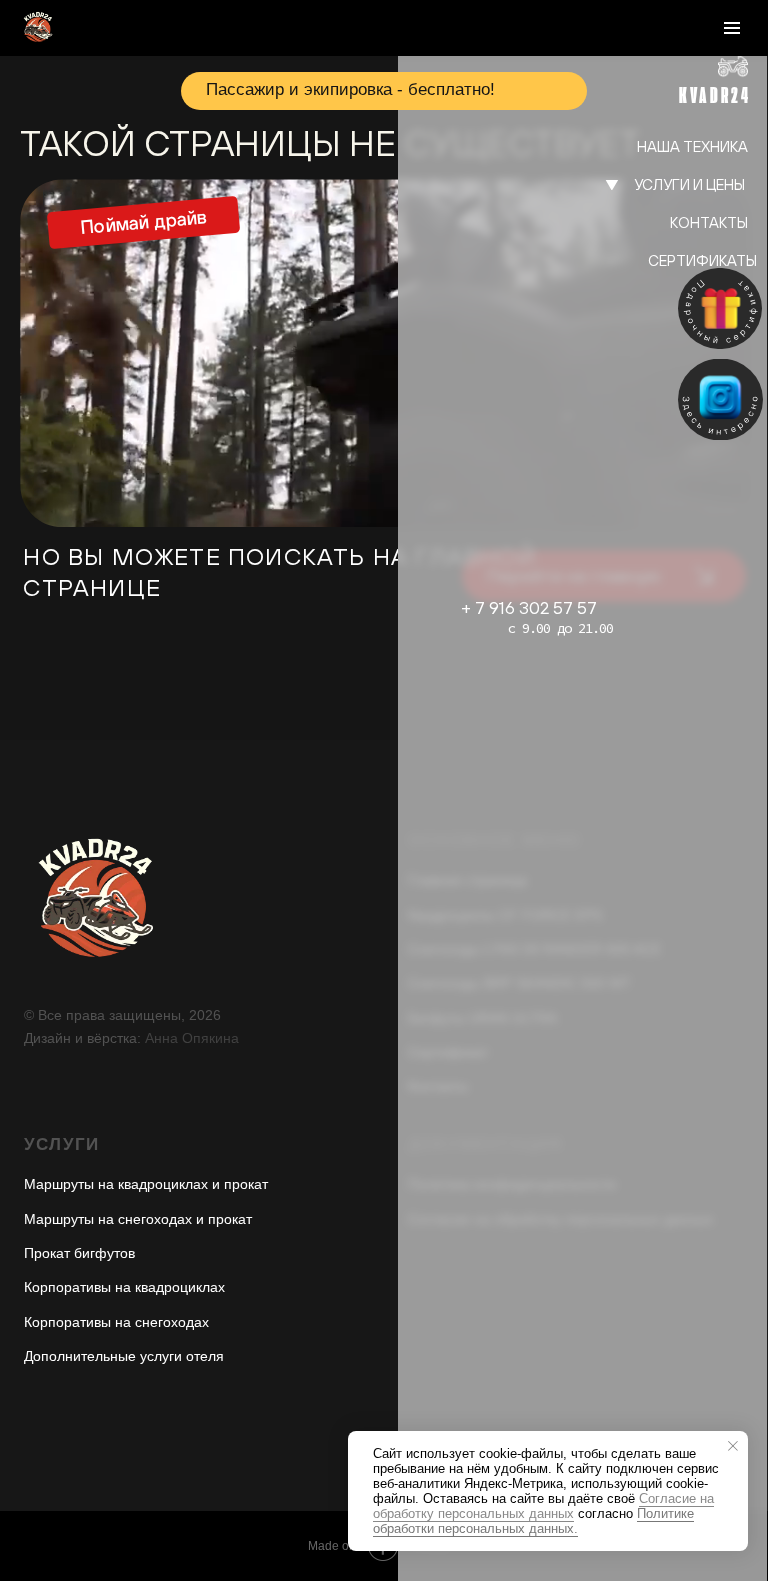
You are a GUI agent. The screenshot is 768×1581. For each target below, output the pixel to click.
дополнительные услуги (612, 313)
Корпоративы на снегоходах (116, 1322)
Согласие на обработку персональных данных (543, 1506)
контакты (709, 222)
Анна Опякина (192, 1038)
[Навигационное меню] (732, 28)
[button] (720, 309)
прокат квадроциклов (632, 223)
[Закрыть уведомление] (733, 1446)
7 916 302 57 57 (536, 607)
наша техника (692, 146)
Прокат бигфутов (79, 1253)
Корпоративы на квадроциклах (124, 1287)
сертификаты (702, 260)
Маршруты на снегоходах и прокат (138, 1219)
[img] (720, 400)
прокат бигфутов (650, 283)
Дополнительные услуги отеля (124, 1356)
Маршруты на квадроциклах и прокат (146, 1184)
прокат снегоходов (639, 253)
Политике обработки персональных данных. (533, 1521)
